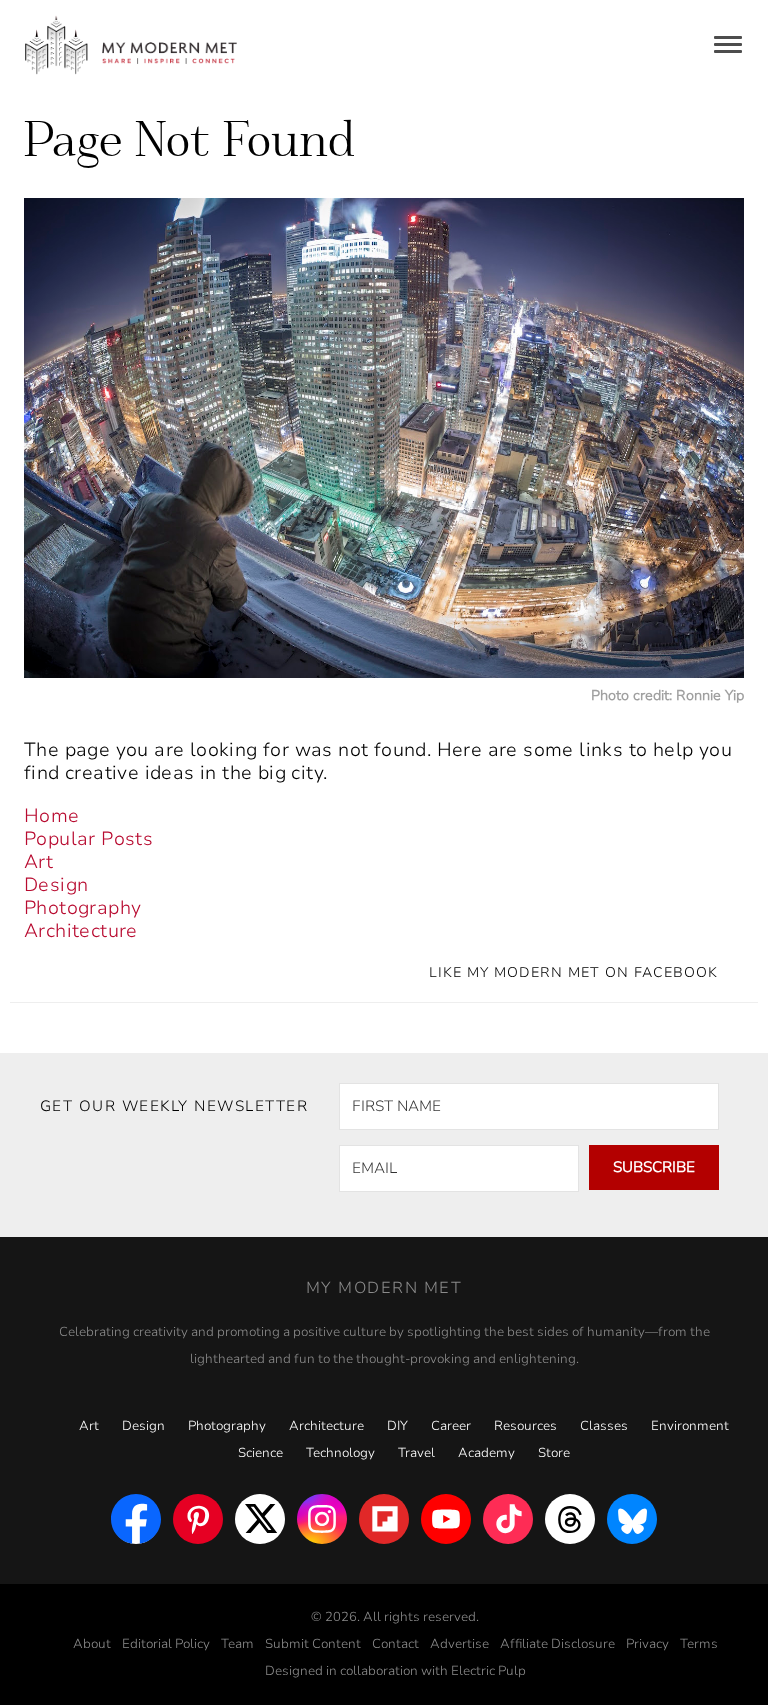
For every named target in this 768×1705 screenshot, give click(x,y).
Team (237, 1644)
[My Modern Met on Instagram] (322, 1519)
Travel (416, 1453)
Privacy (647, 1644)
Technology (340, 1453)
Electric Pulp (488, 1671)
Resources (525, 1426)
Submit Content (313, 1644)
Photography (82, 908)
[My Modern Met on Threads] (570, 1519)
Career (451, 1426)
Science (260, 1453)
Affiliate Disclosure (557, 1644)
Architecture (81, 931)
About (92, 1644)
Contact (395, 1644)
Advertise (459, 1644)
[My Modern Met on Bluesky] (632, 1519)
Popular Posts (88, 839)
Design (56, 885)
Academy (486, 1453)
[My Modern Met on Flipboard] (384, 1519)
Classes (604, 1426)
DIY (397, 1426)
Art (38, 862)
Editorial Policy (166, 1644)
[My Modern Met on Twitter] (260, 1519)
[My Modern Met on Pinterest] (198, 1519)
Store (554, 1453)
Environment (690, 1426)
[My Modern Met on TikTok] (508, 1519)
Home (52, 816)
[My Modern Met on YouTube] (446, 1519)
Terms (699, 1644)
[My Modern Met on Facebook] (136, 1519)
